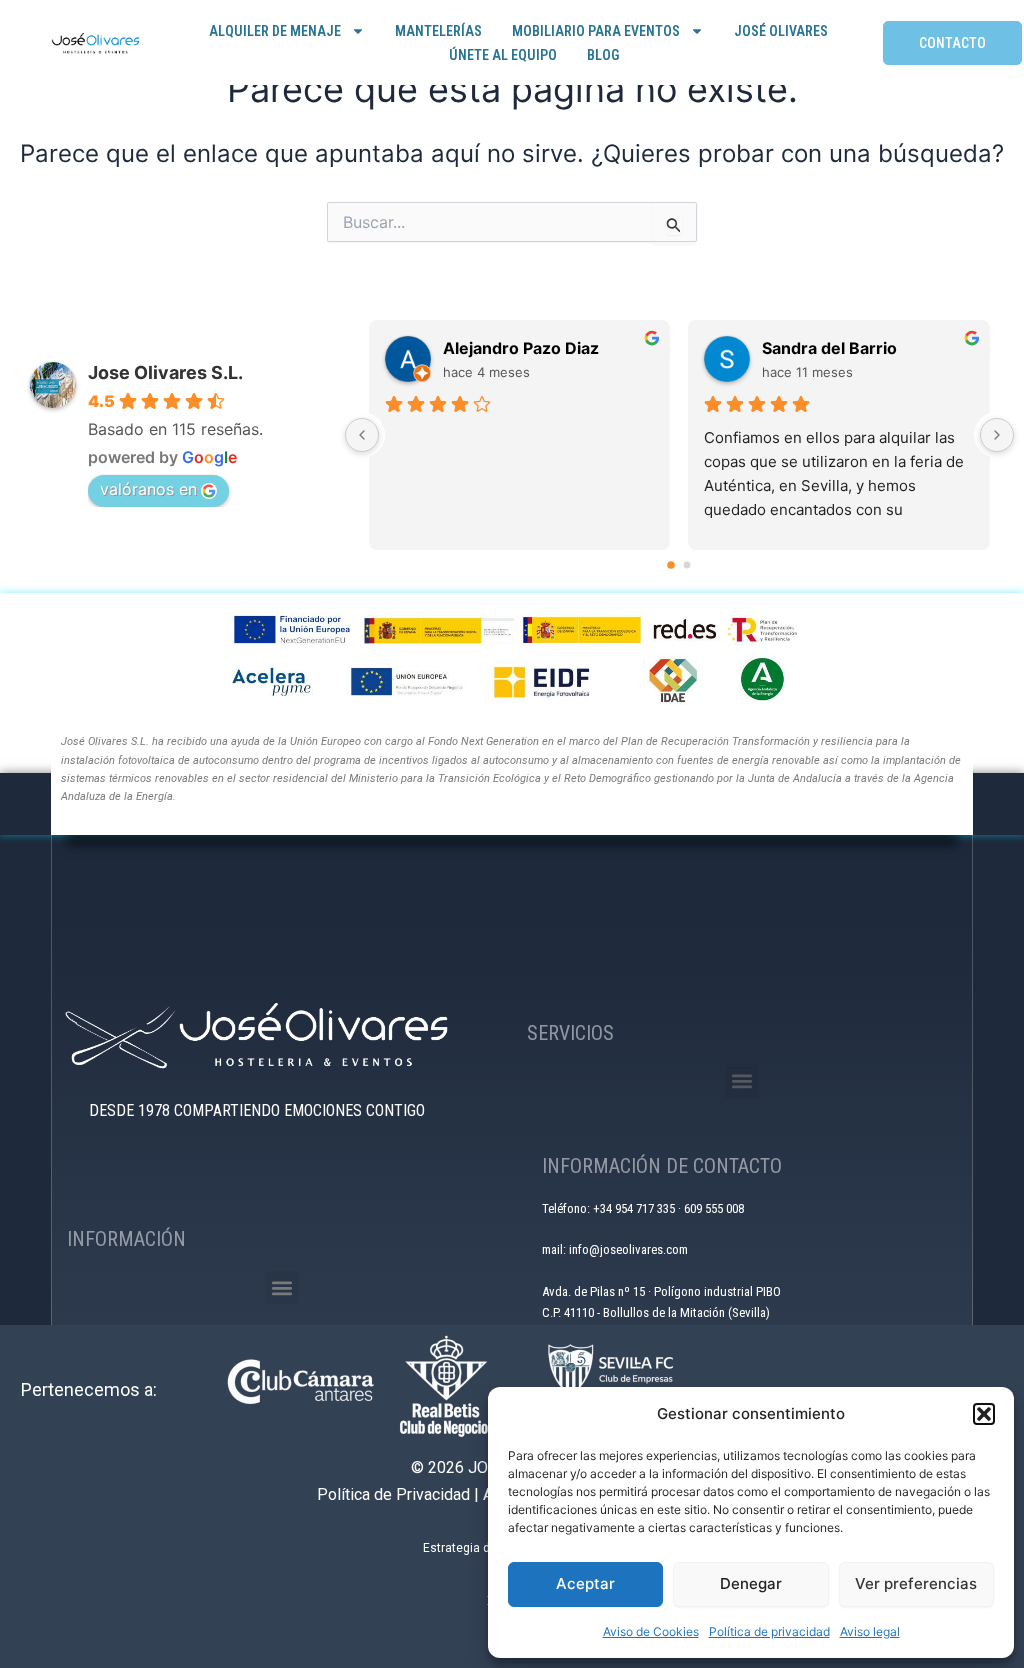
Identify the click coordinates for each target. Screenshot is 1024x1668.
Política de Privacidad (393, 1494)
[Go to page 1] (687, 564)
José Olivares (781, 31)
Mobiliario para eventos (596, 31)
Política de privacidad (769, 1631)
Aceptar (585, 1583)
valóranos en (148, 489)
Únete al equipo (503, 55)
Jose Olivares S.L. (165, 372)
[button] (984, 1414)
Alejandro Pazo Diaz (521, 348)
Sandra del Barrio (829, 348)
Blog (603, 55)
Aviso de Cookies (651, 1631)
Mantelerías (438, 31)
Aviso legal (870, 1631)
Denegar (751, 1583)
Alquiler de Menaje (275, 31)
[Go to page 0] (672, 565)
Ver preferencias (916, 1583)
